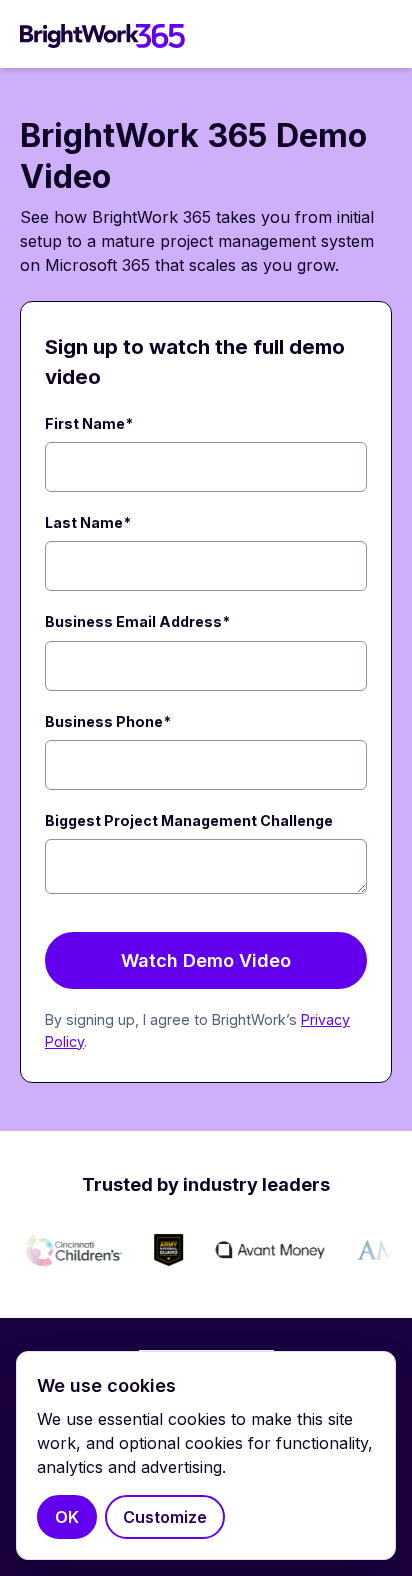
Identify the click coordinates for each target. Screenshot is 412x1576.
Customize (165, 1517)
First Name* (89, 423)
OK (67, 1517)
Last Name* (88, 522)
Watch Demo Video (206, 960)
